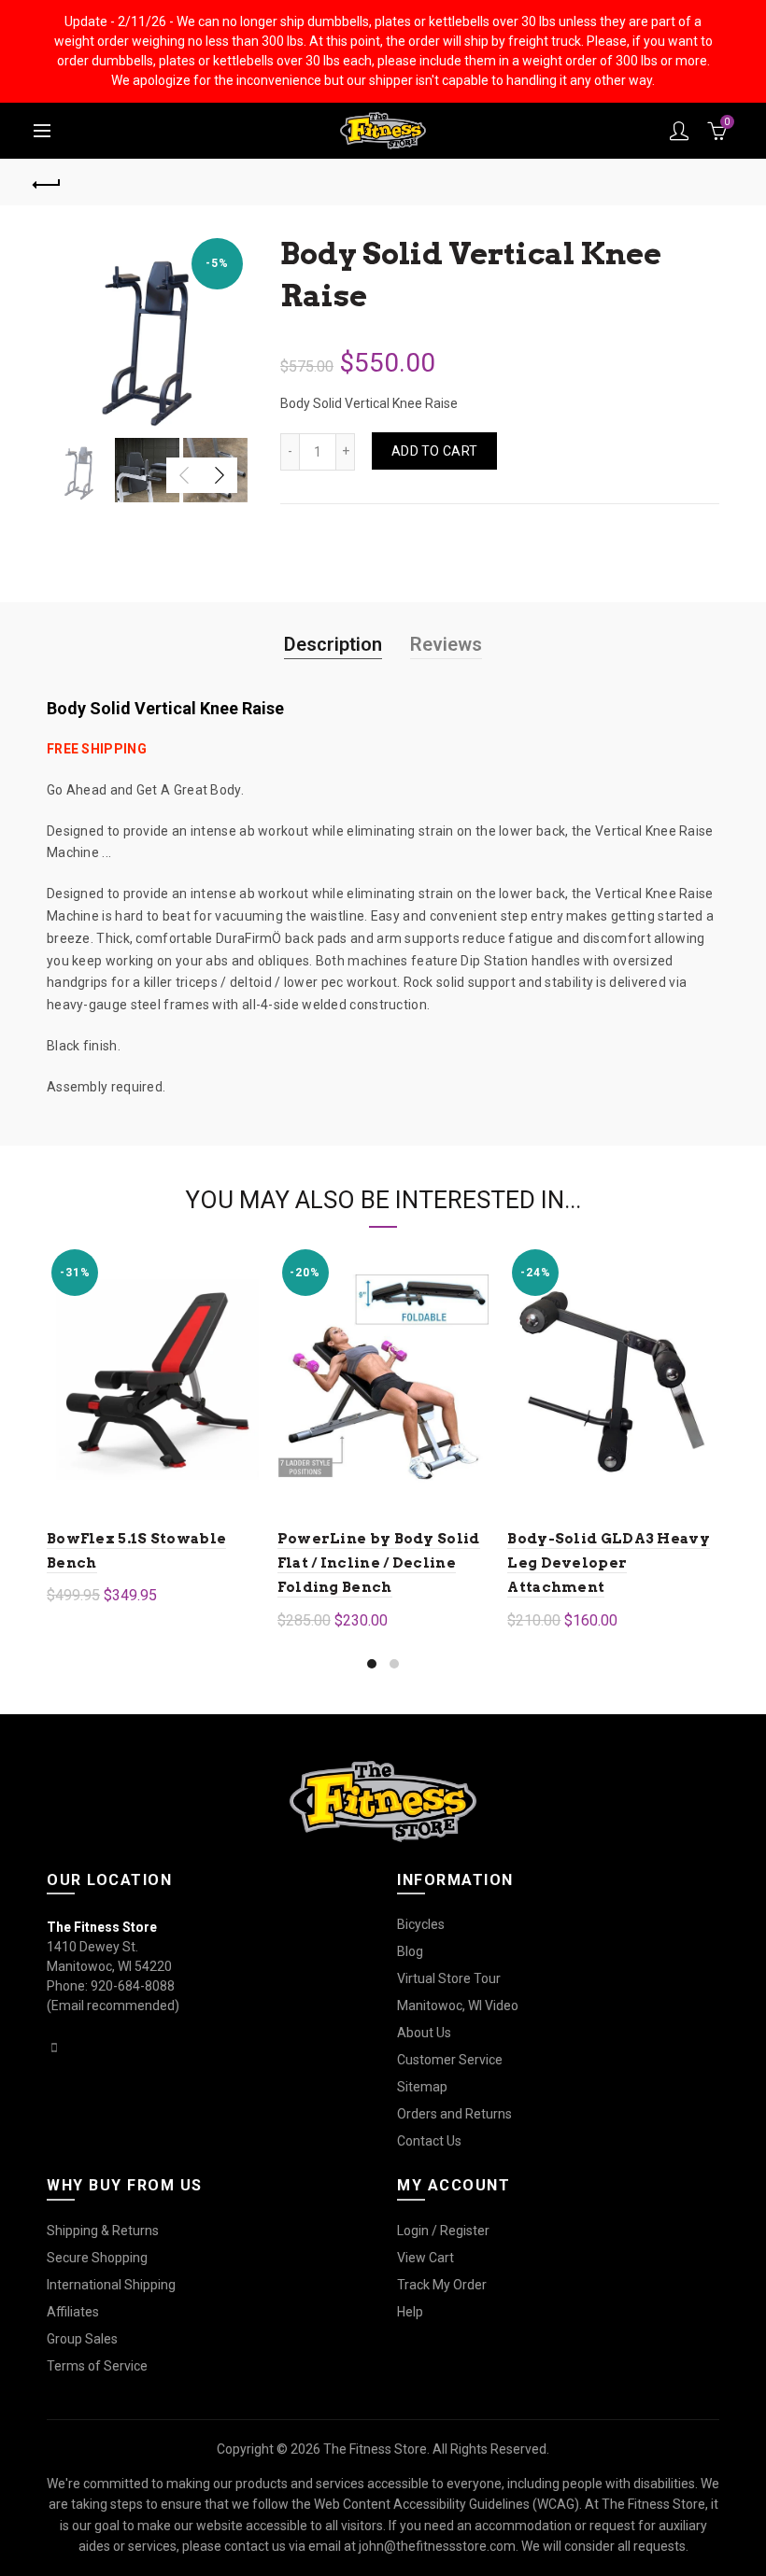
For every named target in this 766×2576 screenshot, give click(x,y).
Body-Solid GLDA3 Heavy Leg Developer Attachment (609, 1563)
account (679, 131)
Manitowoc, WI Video (458, 2006)
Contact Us (429, 2141)
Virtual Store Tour (449, 1978)
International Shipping (111, 2285)
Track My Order (442, 2285)
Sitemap (422, 2087)
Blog (410, 1951)
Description (333, 644)
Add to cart (434, 451)
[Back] (48, 182)
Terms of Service (97, 2366)
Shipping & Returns (103, 2231)
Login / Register (443, 2231)
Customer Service (450, 2060)
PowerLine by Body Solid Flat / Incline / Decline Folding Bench (379, 1563)
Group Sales (82, 2339)
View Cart (426, 2258)
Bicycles (421, 1924)
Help (410, 2312)
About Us (424, 2033)
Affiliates (73, 2312)
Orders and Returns (454, 2114)
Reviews (446, 644)
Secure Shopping (97, 2258)
